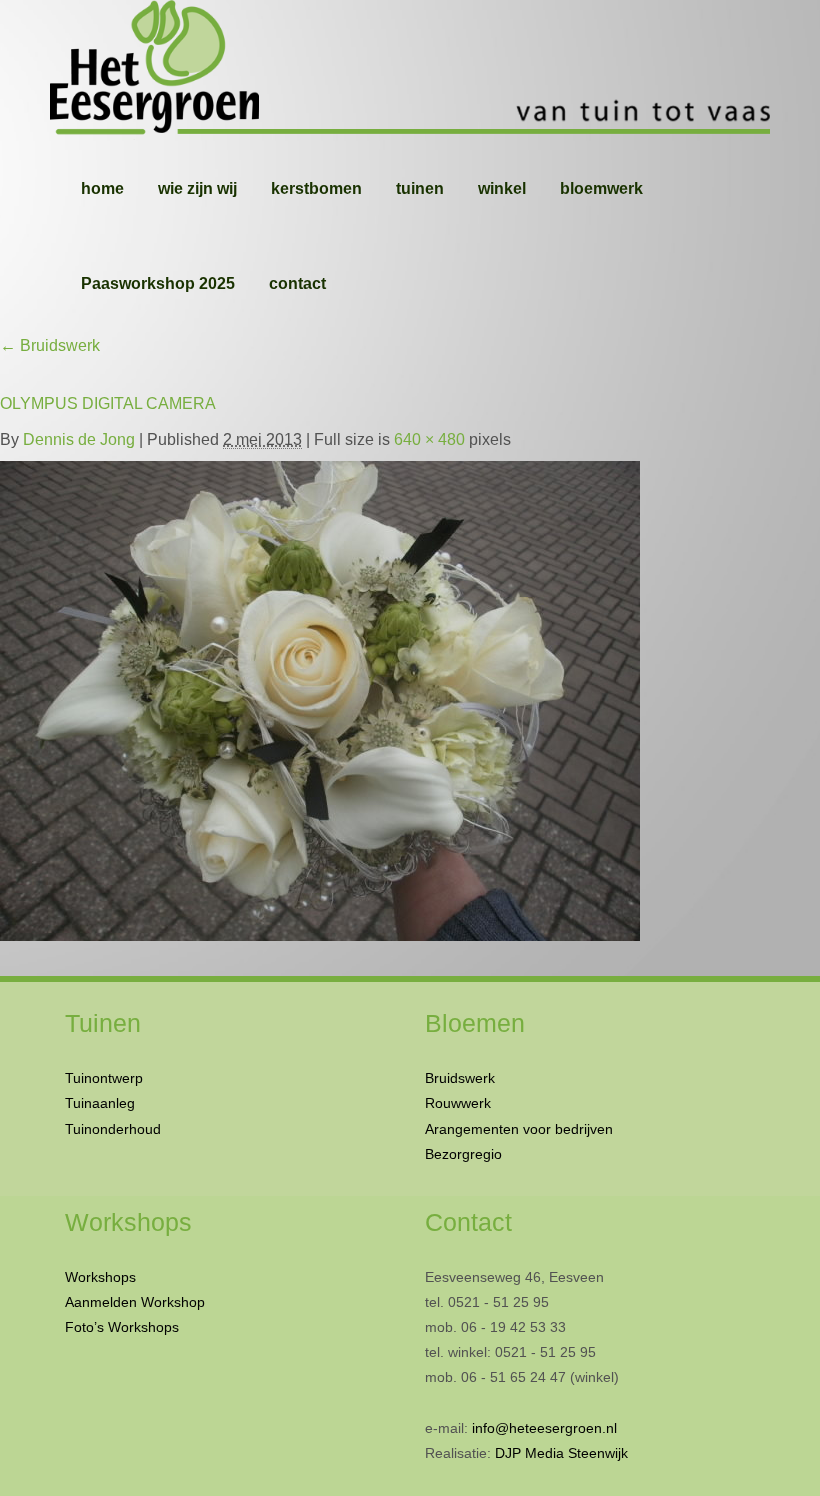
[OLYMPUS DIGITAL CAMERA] (320, 696)
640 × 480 (429, 439)
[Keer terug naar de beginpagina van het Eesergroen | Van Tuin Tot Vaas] (410, 70)
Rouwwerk (458, 1103)
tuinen (420, 188)
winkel (502, 188)
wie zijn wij (197, 188)
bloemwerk (601, 188)
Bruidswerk (50, 345)
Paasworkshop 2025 (158, 283)
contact (297, 283)
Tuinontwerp (104, 1078)
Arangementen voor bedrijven (519, 1129)
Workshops (100, 1277)
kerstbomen (316, 188)
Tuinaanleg (100, 1103)
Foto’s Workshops (122, 1327)
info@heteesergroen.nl (544, 1428)
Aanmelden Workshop (135, 1302)
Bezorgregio (463, 1154)
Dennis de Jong (79, 439)
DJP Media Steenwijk (561, 1453)
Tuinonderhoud (113, 1129)
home (102, 188)
